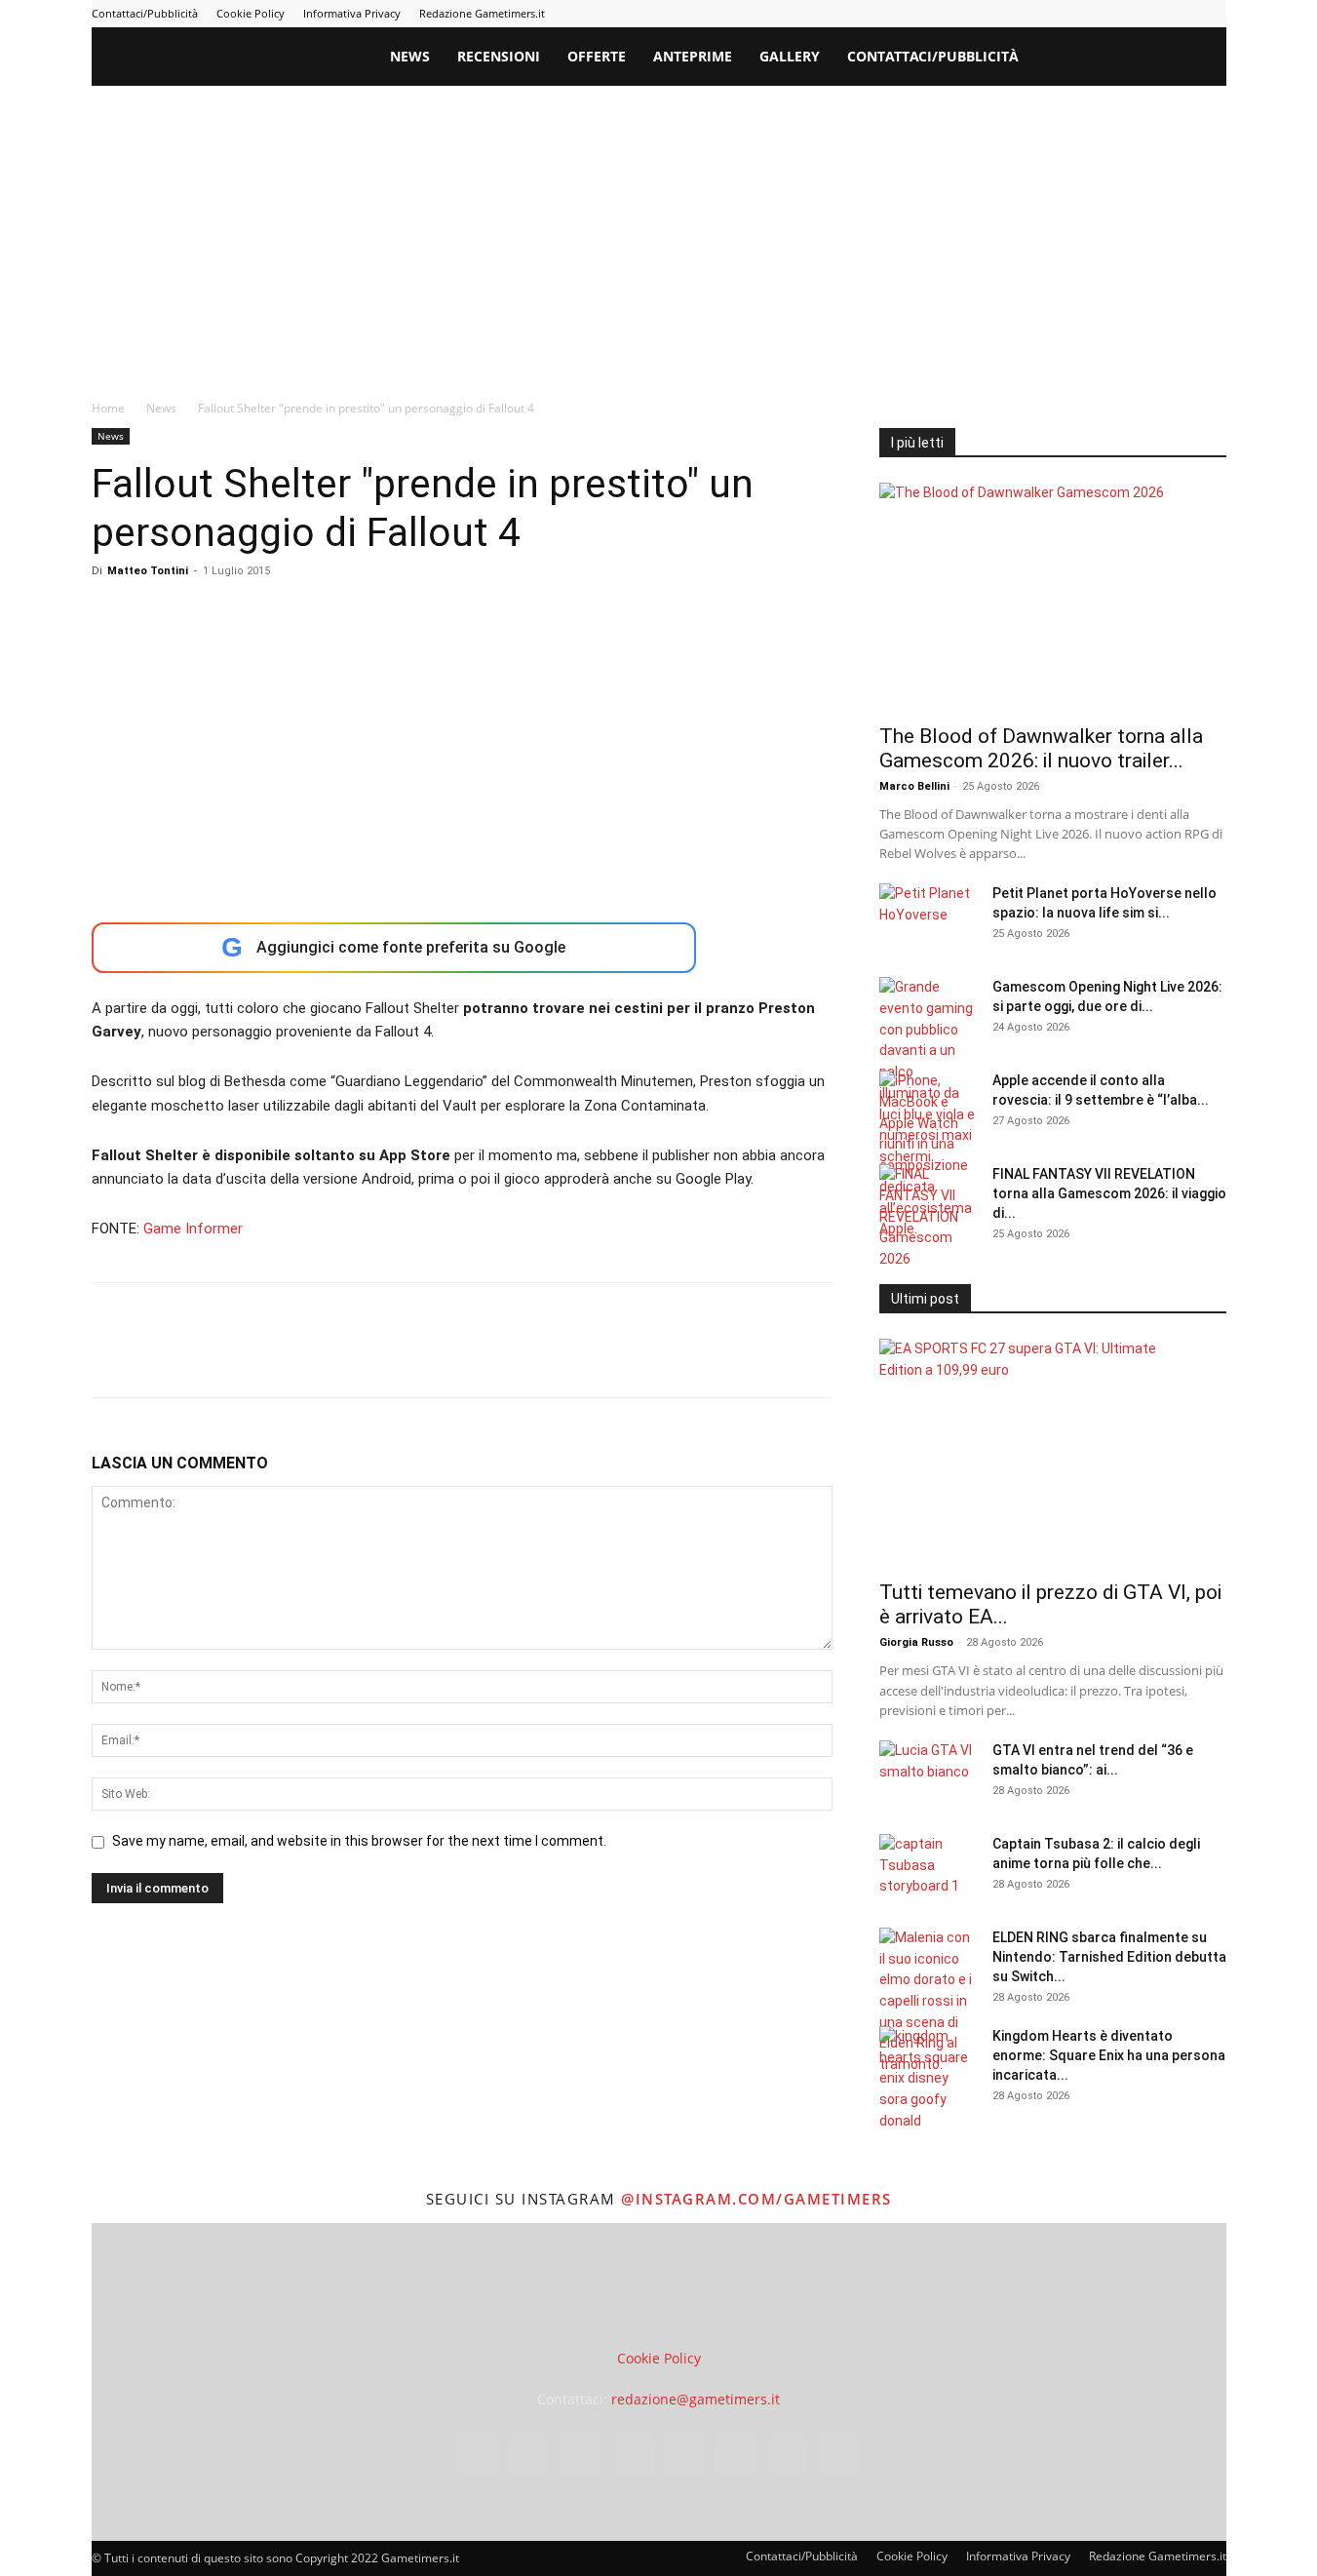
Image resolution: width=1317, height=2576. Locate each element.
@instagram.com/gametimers (756, 2199)
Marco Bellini (914, 786)
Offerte (597, 56)
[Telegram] (1115, 14)
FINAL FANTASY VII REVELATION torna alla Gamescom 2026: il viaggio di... (1109, 1193)
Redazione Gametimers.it (482, 13)
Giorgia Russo (916, 1642)
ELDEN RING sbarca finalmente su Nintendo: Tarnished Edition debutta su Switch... (1109, 1957)
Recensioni (499, 56)
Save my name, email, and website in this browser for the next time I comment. (359, 1841)
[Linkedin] (1051, 14)
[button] (1203, 58)
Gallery (790, 56)
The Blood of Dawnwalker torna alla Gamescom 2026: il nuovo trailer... (1041, 748)
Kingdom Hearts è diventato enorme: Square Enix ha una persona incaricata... (1109, 2055)
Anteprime (693, 56)
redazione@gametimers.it (696, 2399)
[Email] (335, 1357)
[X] (1180, 14)
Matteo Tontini (148, 571)
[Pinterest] (1083, 14)
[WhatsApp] (246, 1357)
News (410, 56)
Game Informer (193, 1229)
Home (108, 408)
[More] (426, 1357)
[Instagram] (1019, 14)
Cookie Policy (251, 13)
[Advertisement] (659, 232)
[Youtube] (1212, 14)
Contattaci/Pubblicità (145, 13)
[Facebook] (987, 14)
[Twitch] (1147, 14)
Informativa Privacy (352, 13)
